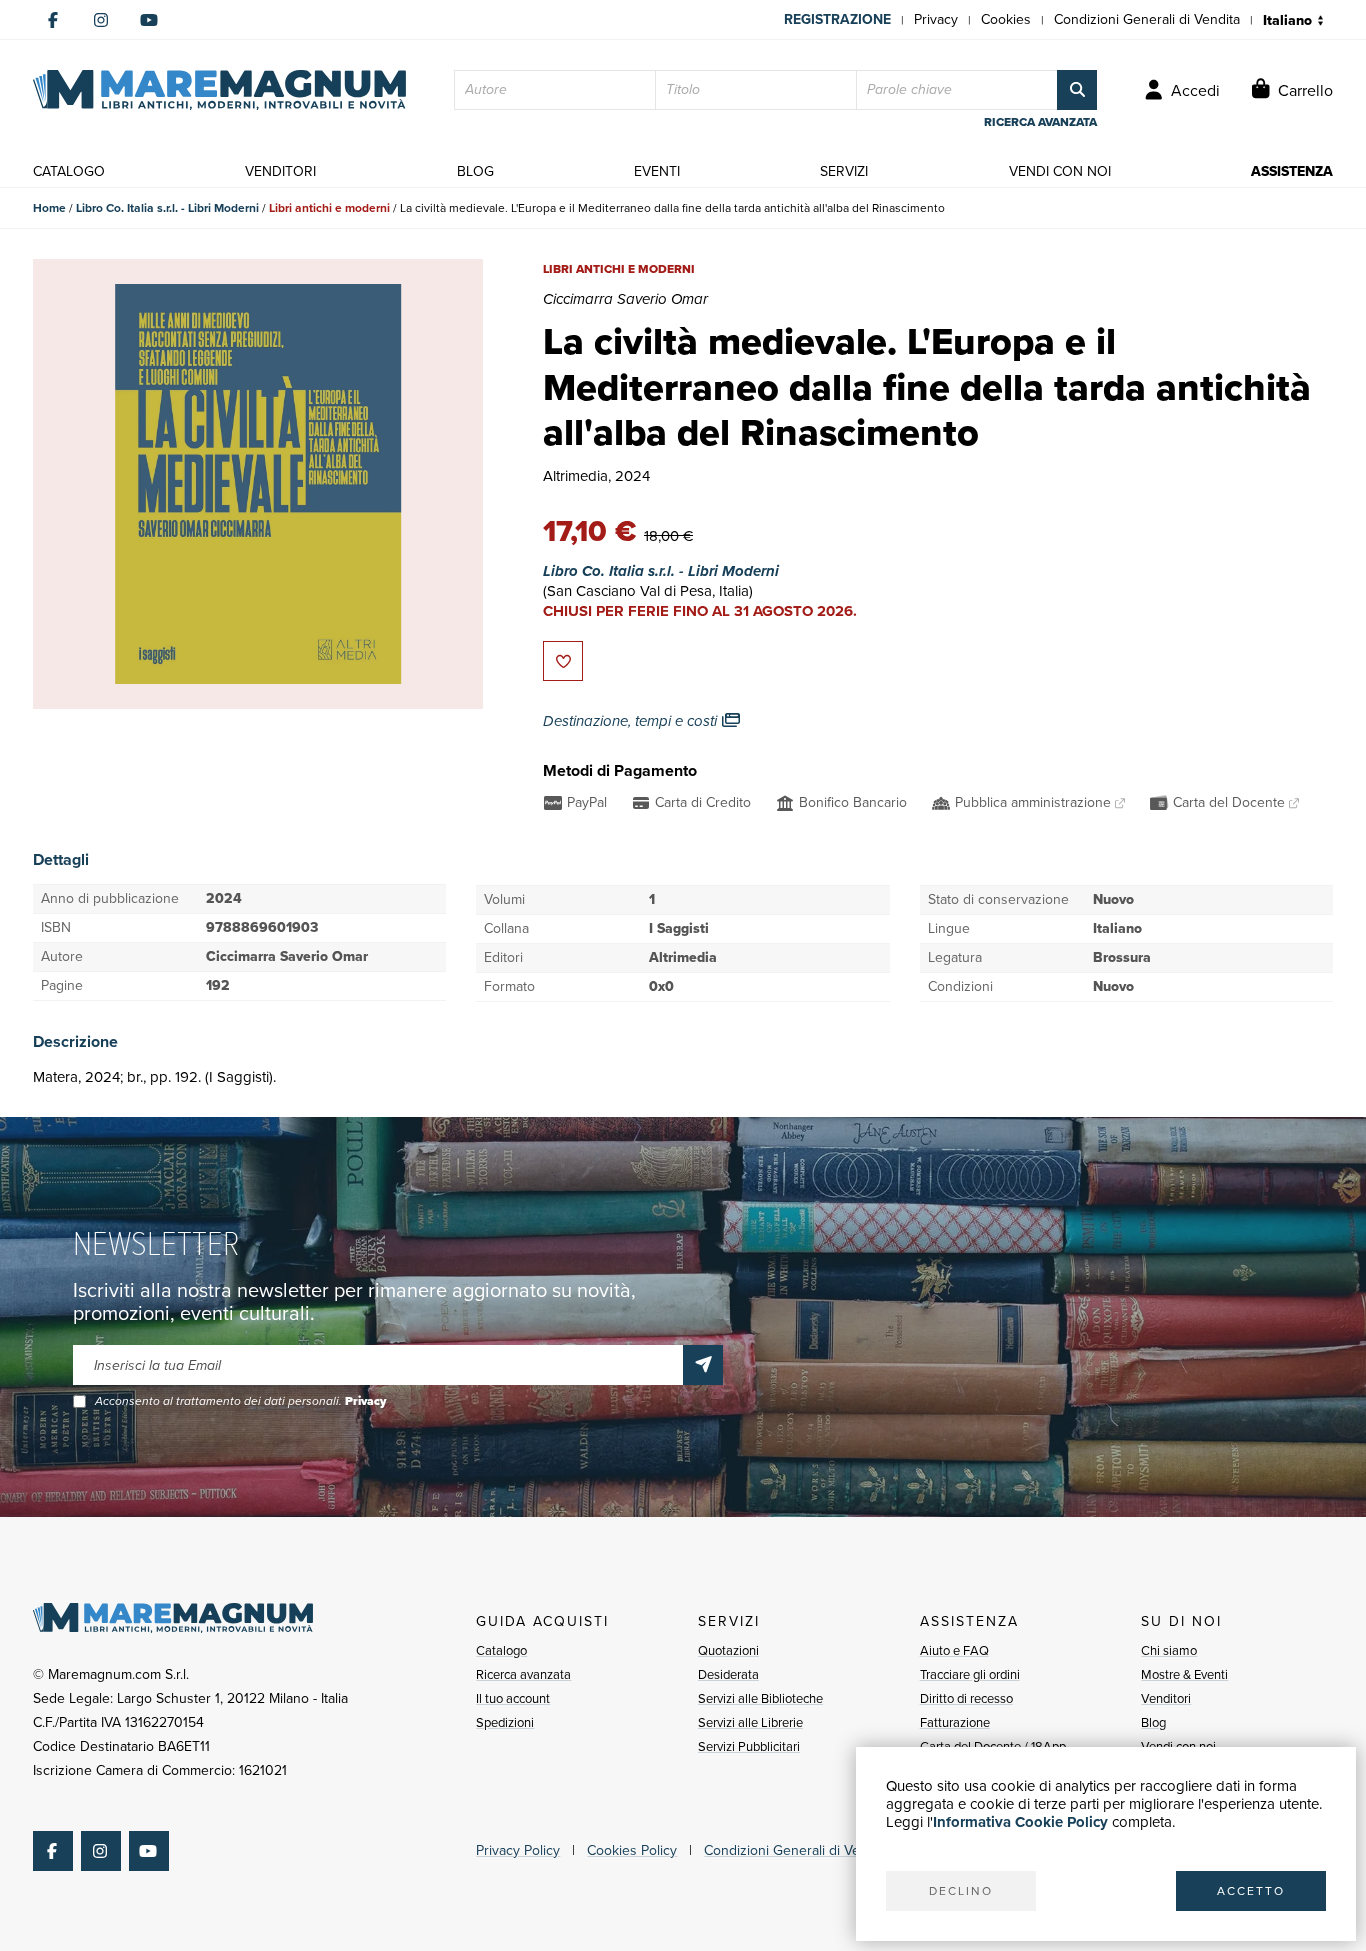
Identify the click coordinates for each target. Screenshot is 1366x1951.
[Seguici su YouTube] (149, 20)
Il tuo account (513, 1698)
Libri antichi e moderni (329, 208)
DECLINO (961, 1891)
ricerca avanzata (1040, 122)
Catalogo (501, 1650)
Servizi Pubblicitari (749, 1746)
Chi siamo (1169, 1650)
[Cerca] (1077, 90)
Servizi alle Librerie (750, 1722)
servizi (844, 171)
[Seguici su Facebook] (53, 20)
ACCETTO (1251, 1891)
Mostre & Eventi (1184, 1674)
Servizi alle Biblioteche (760, 1698)
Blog (1153, 1722)
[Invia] (703, 1365)
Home (49, 208)
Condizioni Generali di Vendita (1147, 19)
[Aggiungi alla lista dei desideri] (563, 661)
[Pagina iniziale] (219, 90)
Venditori (1166, 1698)
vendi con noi (1060, 171)
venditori (280, 171)
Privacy (936, 19)
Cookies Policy (632, 1850)
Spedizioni (505, 1722)
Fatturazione (955, 1722)
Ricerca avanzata (523, 1674)
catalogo (69, 171)
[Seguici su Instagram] (101, 20)
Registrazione (837, 19)
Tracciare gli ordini (970, 1674)
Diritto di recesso (966, 1698)
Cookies (1006, 19)
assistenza (1292, 171)
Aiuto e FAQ (954, 1650)
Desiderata (728, 1674)
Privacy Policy (518, 1850)
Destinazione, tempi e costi (632, 721)
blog (475, 171)
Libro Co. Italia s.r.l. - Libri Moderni (167, 208)
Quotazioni (728, 1650)
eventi (657, 171)
